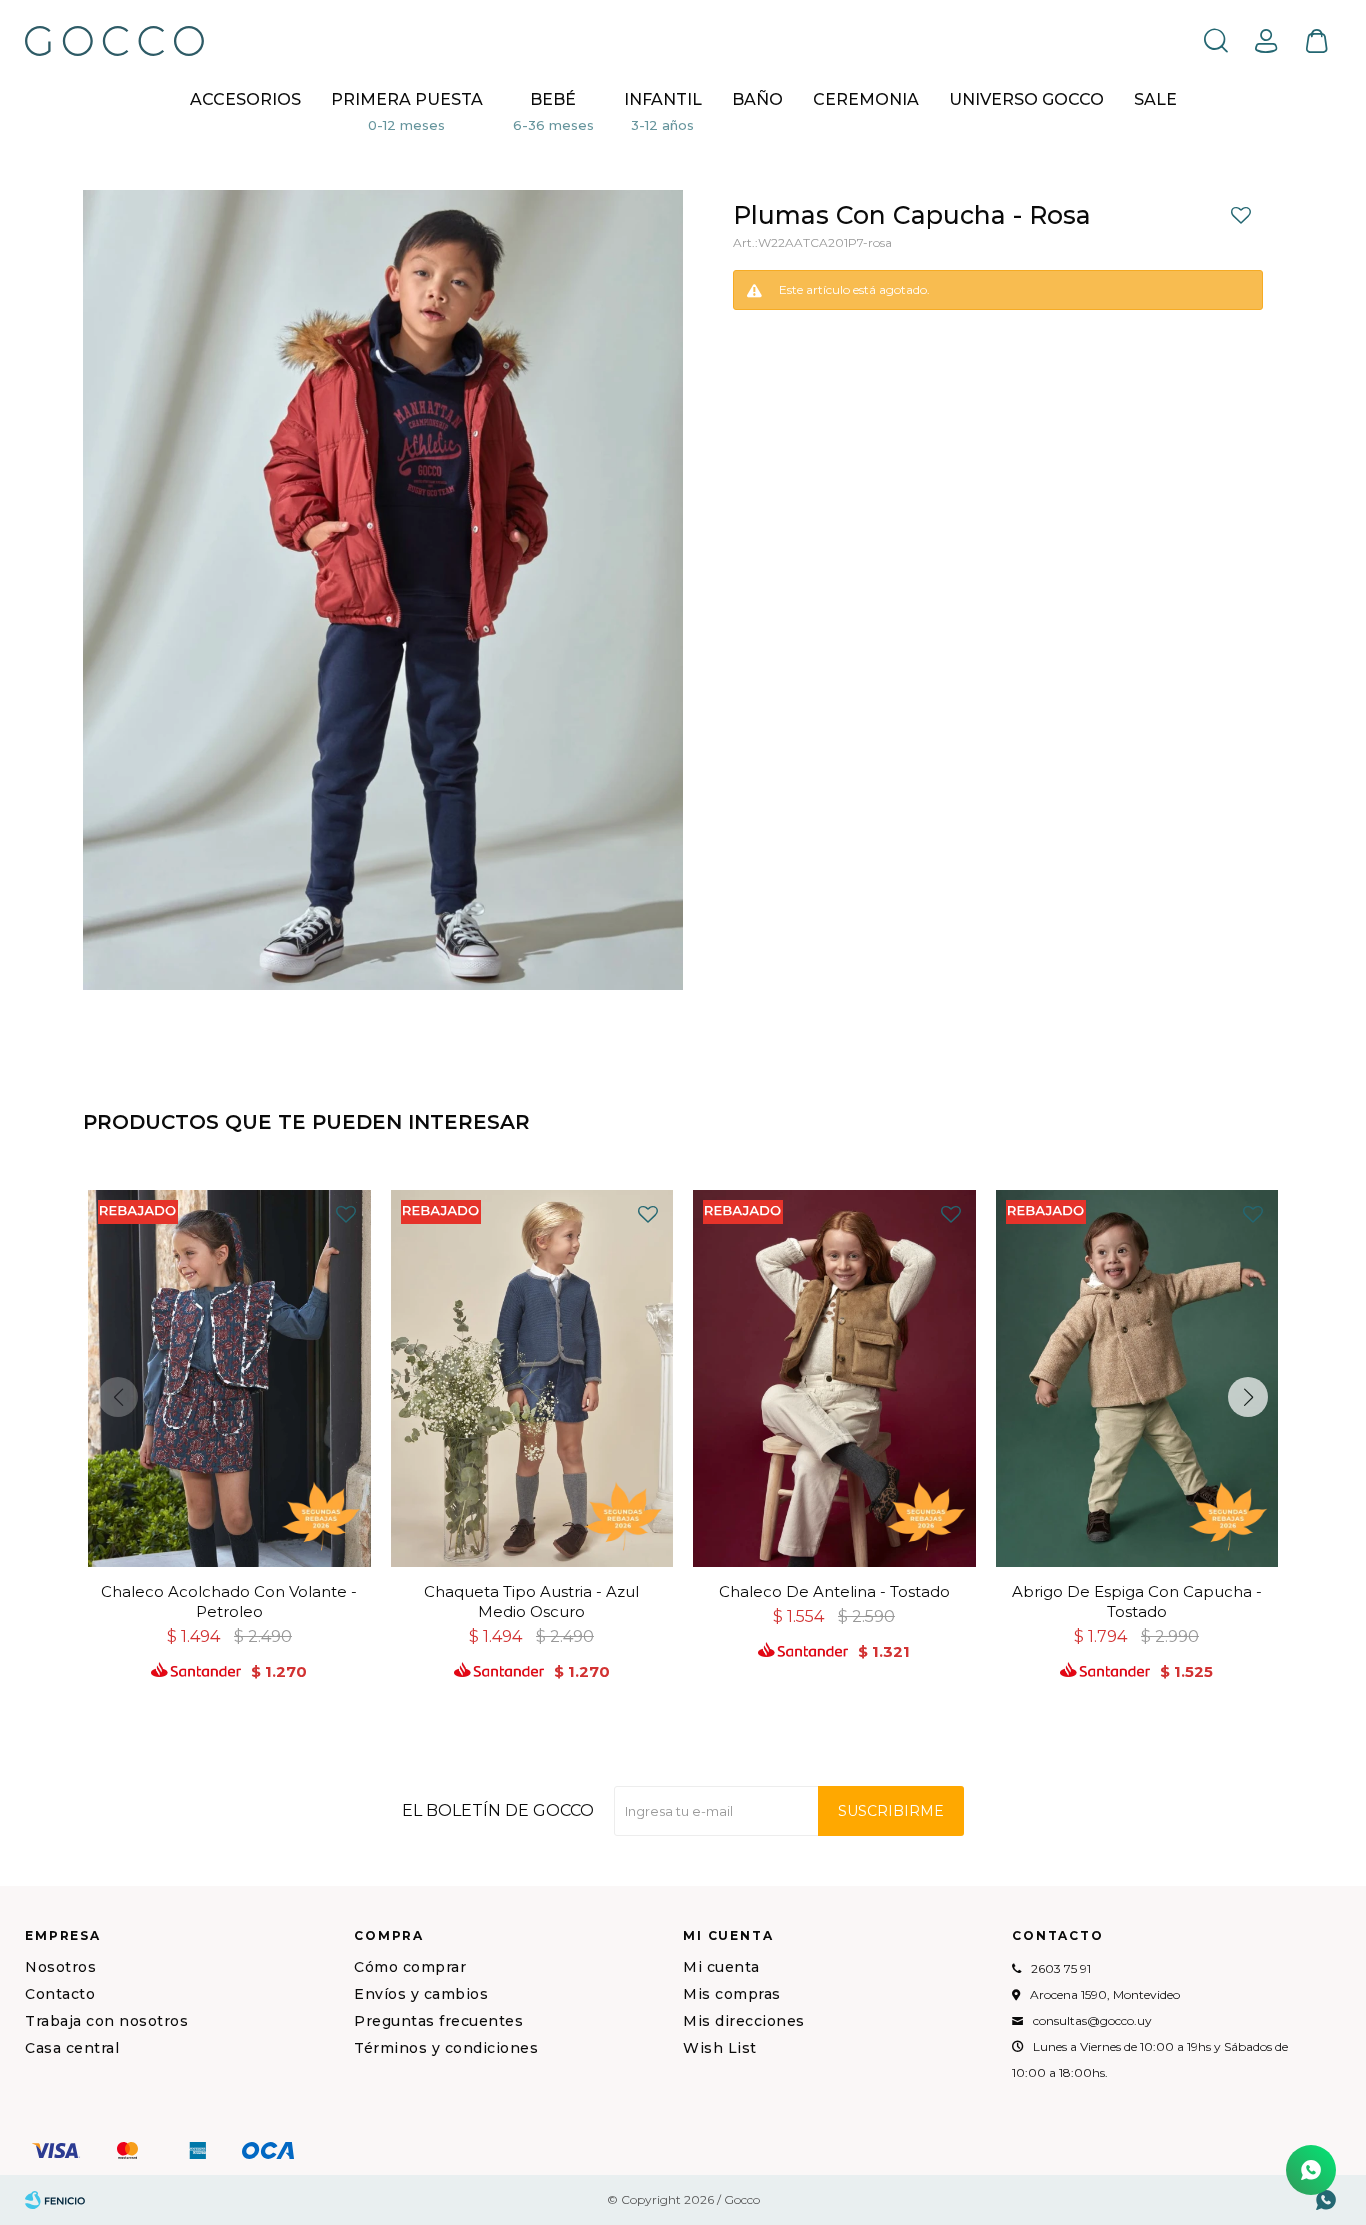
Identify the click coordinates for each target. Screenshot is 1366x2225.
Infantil (663, 99)
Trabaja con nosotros (106, 2021)
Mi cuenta (721, 1967)
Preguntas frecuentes (438, 2021)
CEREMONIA (866, 99)
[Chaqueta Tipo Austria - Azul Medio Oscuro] (532, 1378)
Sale (1155, 99)
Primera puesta (407, 99)
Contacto (60, 1994)
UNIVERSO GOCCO (1026, 99)
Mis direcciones (744, 2021)
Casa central (72, 2048)
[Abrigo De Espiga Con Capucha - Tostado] (1137, 1378)
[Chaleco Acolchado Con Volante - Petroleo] (229, 1378)
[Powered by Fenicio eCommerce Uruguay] (55, 2200)
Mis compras (732, 1994)
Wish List (720, 2048)
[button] (1216, 40)
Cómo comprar (410, 1967)
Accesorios (245, 99)
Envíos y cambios (421, 1994)
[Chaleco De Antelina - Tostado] (834, 1378)
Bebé (553, 99)
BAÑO (757, 99)
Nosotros (60, 1967)
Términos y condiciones (446, 2048)
